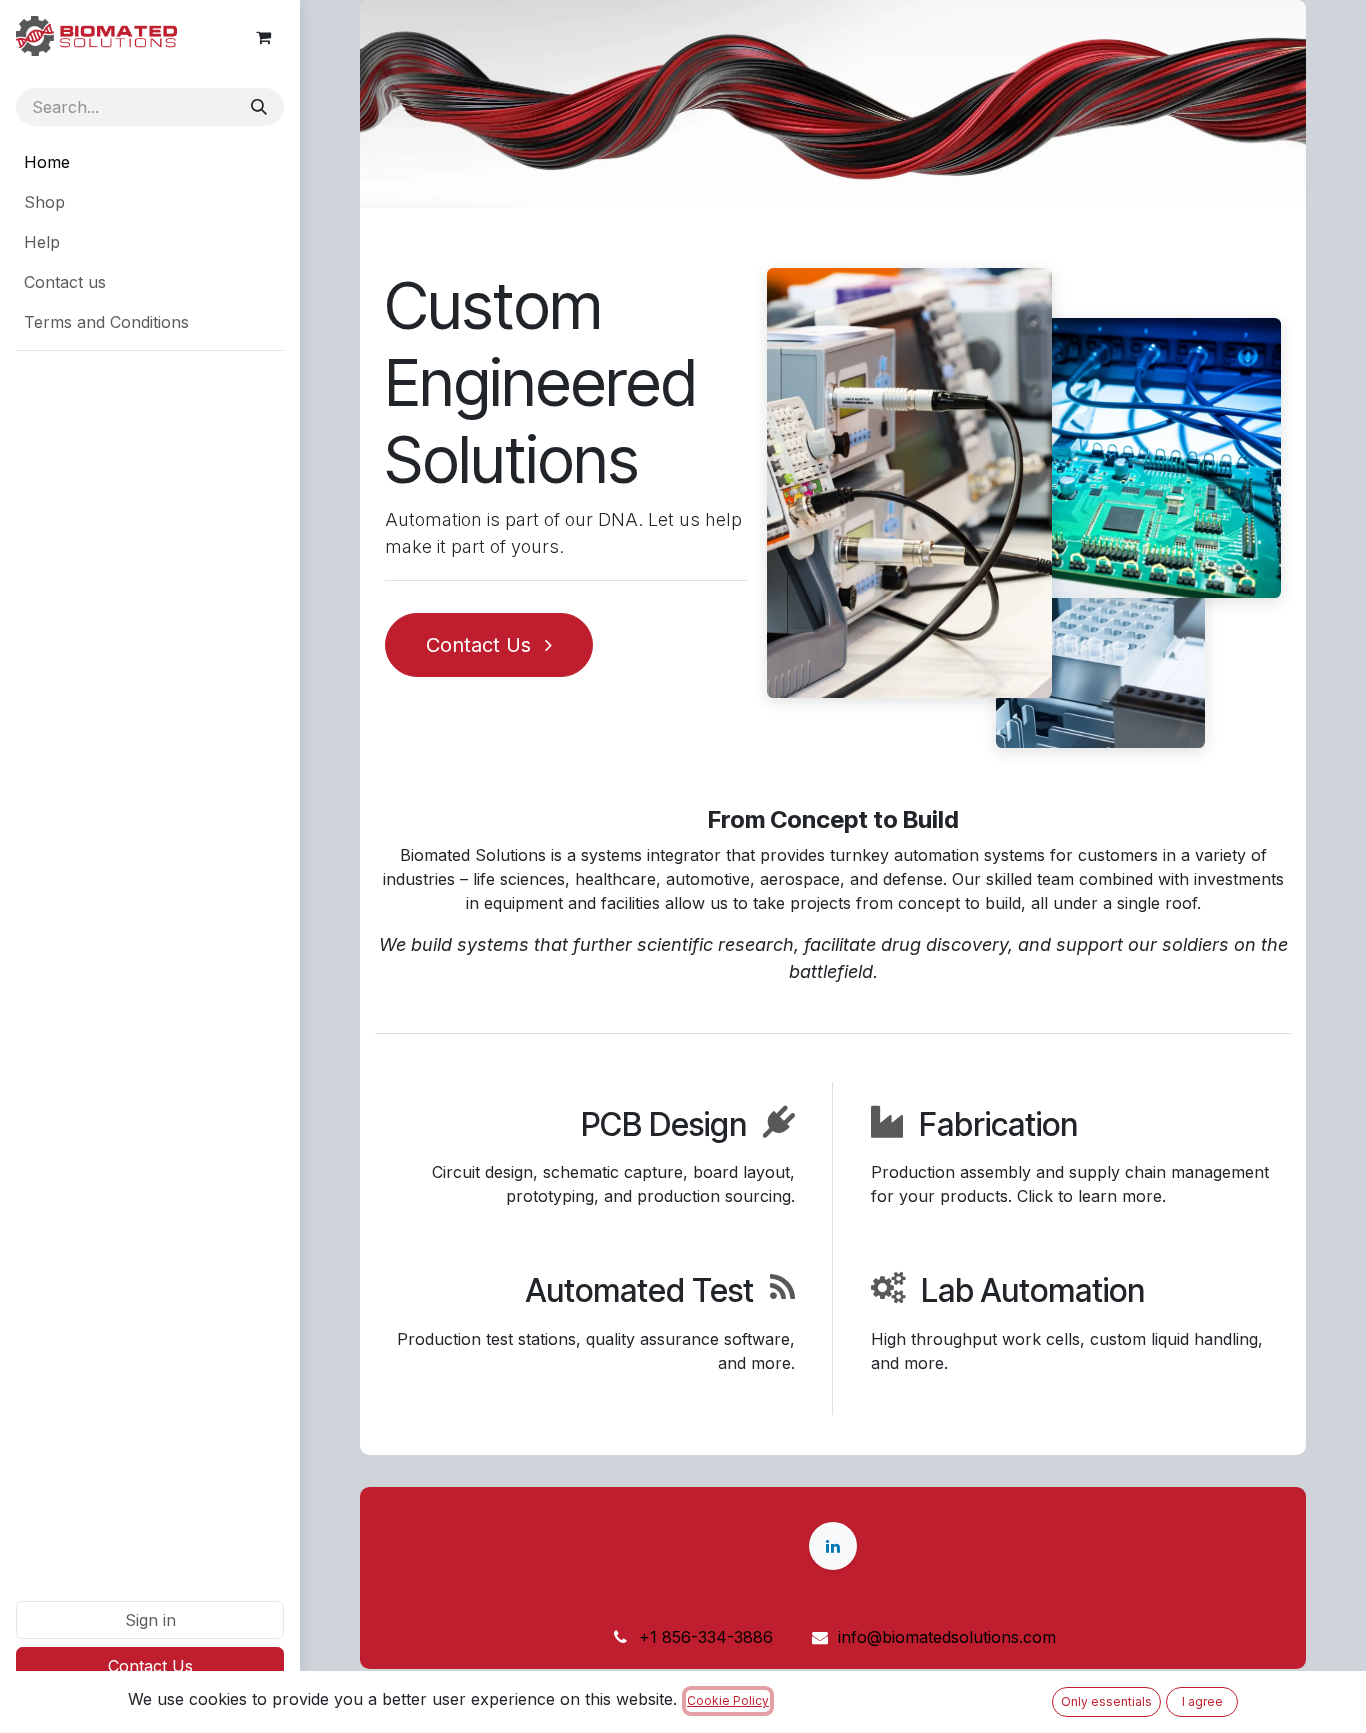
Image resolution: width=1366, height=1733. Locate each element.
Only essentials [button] (1106, 1701)
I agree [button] (1202, 1701)
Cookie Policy (728, 1700)
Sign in (150, 1620)
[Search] (259, 107)
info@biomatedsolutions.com (947, 1637)
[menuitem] (150, 162)
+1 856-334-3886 (706, 1637)
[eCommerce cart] (263, 37)
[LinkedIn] (833, 1546)
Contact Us (150, 1666)
